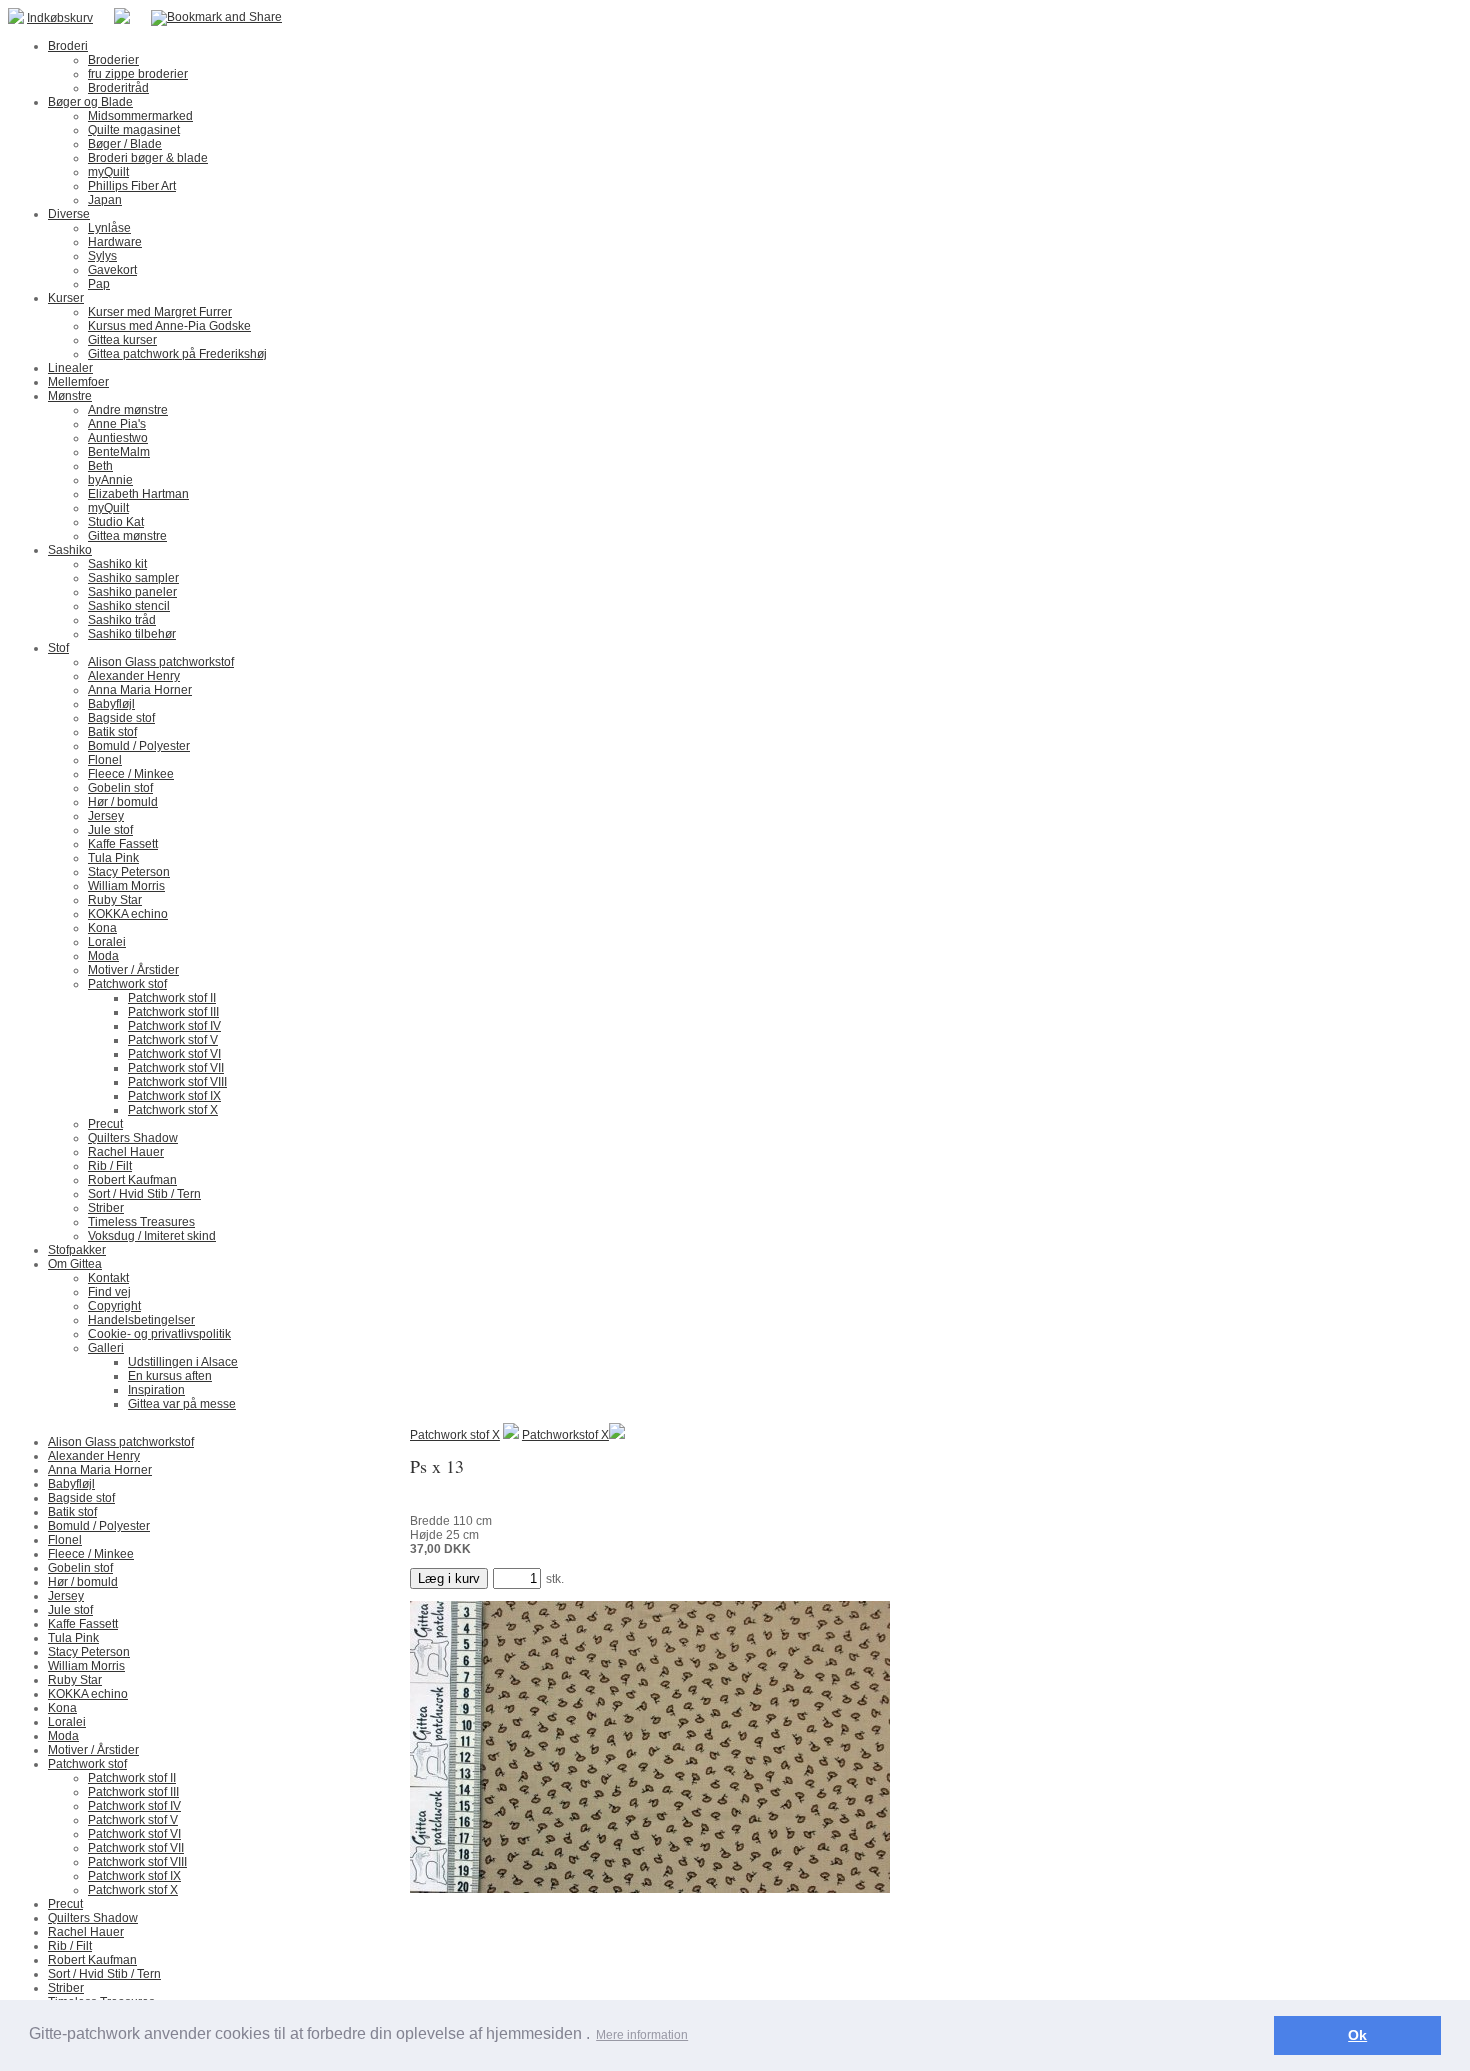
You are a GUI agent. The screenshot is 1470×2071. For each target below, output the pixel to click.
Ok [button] (1357, 2035)
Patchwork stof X (455, 1435)
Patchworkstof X (565, 1435)
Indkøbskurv (60, 18)
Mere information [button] (642, 2035)
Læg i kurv (449, 1578)
